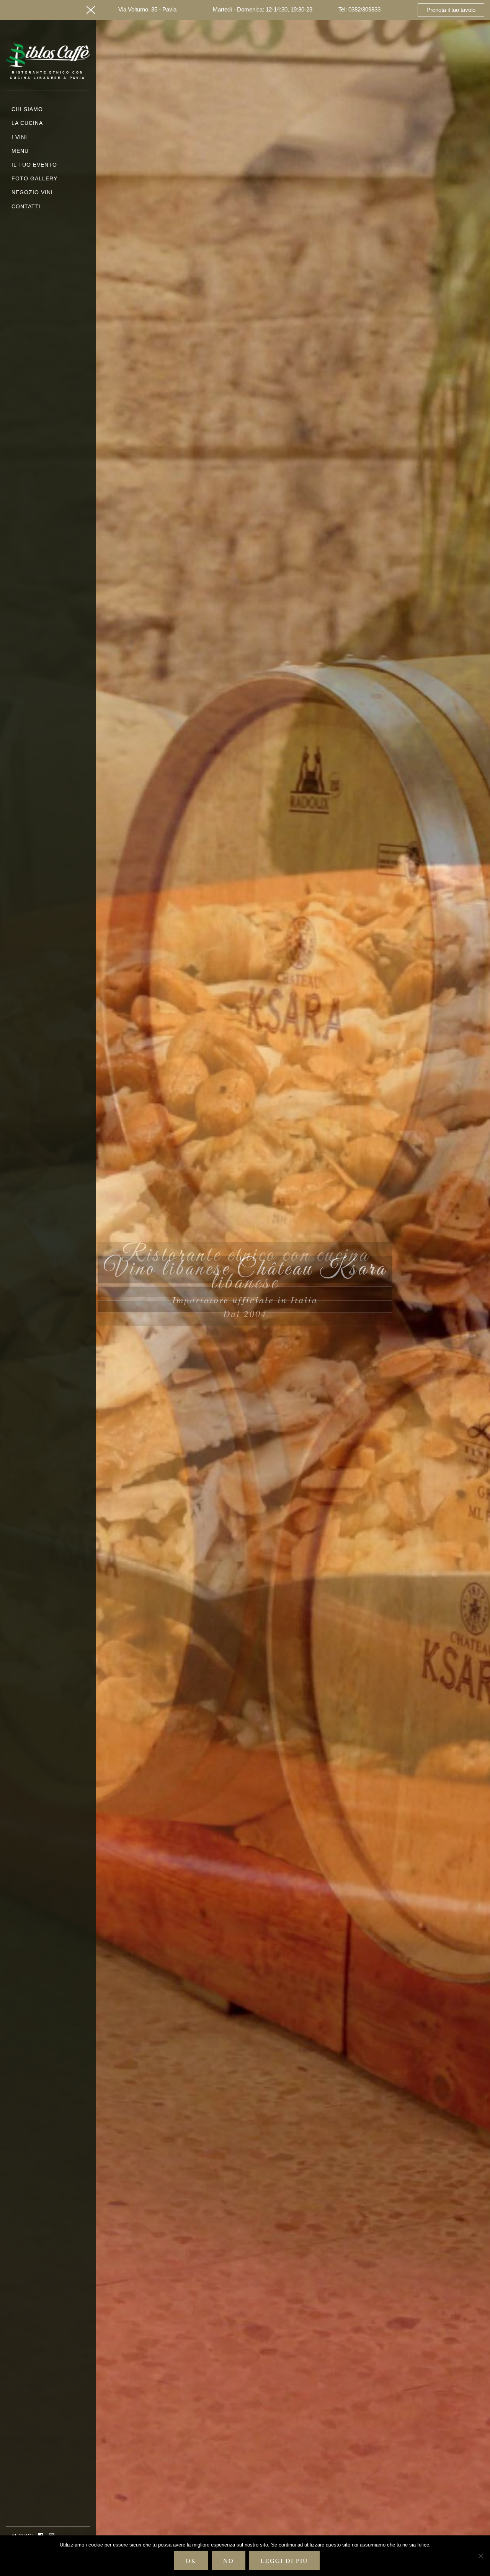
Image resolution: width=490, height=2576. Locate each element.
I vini (19, 137)
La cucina (27, 123)
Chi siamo (27, 109)
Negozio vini (32, 192)
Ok (191, 2560)
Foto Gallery (34, 178)
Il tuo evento (34, 165)
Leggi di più (284, 2560)
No (229, 2560)
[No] (480, 2556)
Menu (20, 151)
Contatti (26, 206)
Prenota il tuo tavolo (451, 10)
